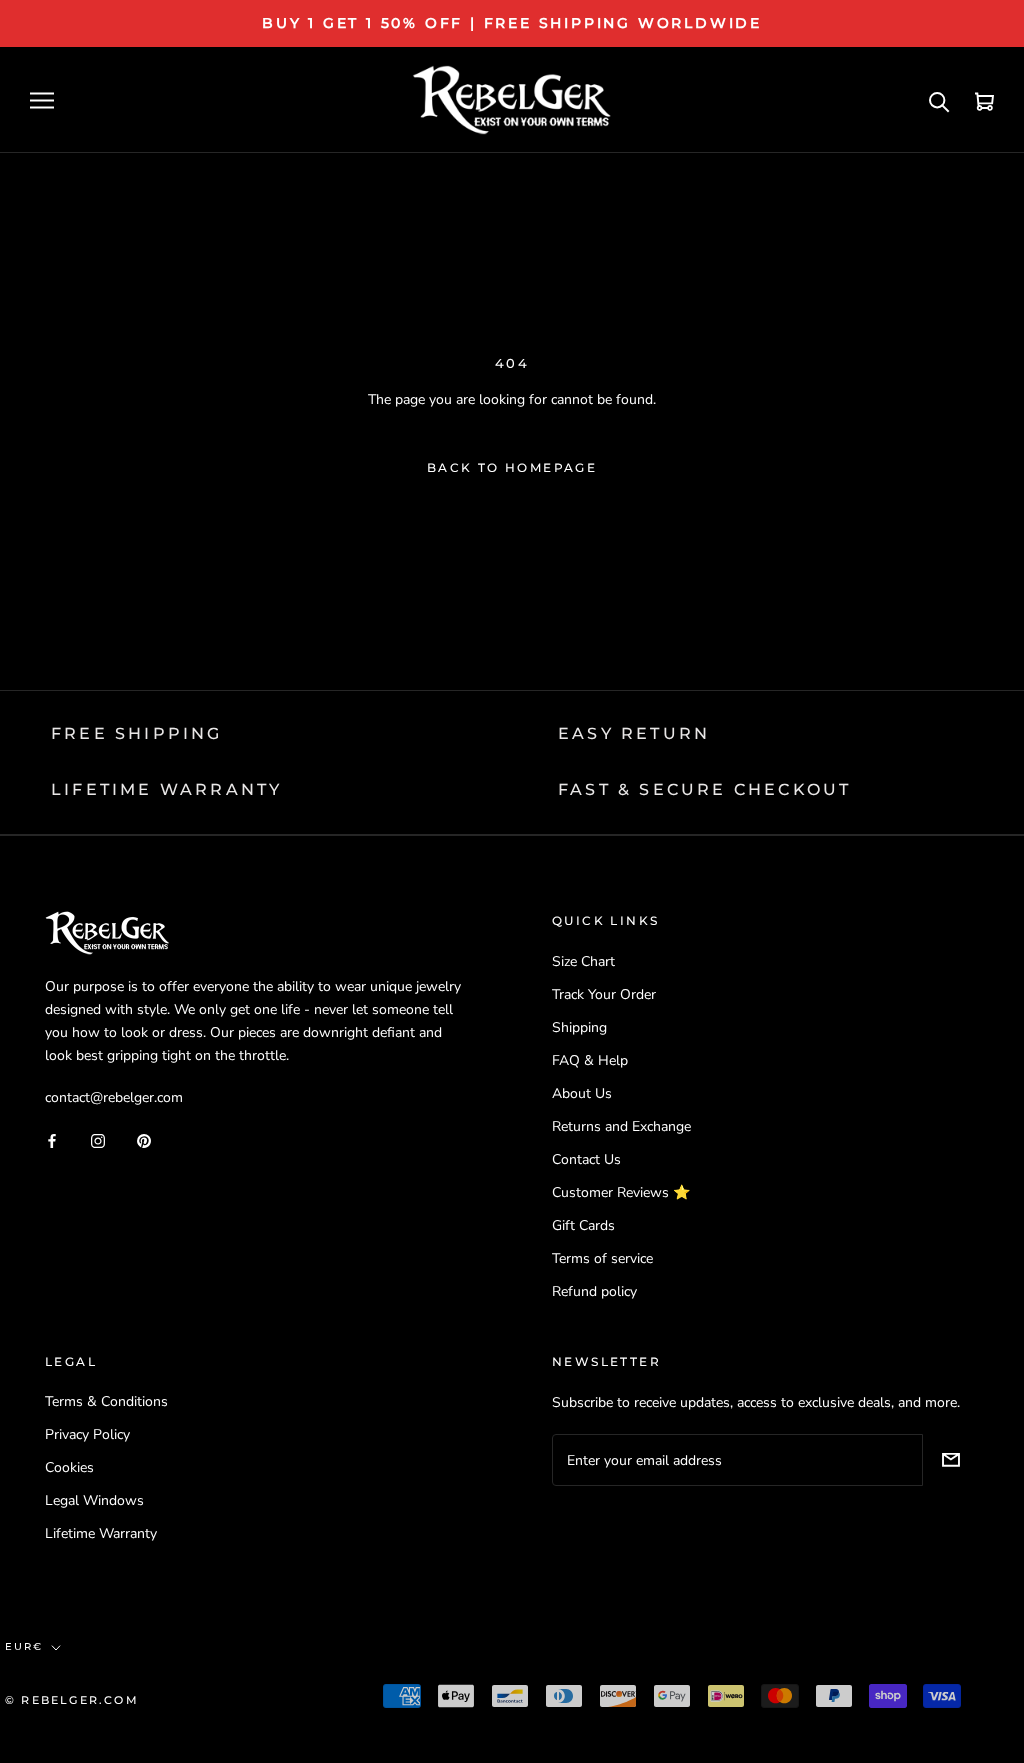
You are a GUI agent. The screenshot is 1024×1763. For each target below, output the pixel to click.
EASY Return (634, 733)
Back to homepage (512, 467)
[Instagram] (98, 1139)
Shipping (579, 1027)
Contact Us (586, 1159)
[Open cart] (984, 100)
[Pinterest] (144, 1139)
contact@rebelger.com (114, 1097)
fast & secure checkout (704, 789)
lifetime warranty (166, 789)
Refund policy (594, 1291)
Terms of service (602, 1258)
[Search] (939, 100)
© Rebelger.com (72, 1700)
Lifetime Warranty (101, 1533)
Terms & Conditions (106, 1401)
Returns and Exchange (621, 1126)
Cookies (69, 1467)
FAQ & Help (590, 1060)
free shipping (137, 733)
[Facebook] (52, 1139)
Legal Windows (94, 1500)
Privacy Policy (87, 1434)
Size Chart (583, 961)
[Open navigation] (42, 100)
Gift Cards (583, 1225)
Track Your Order (604, 994)
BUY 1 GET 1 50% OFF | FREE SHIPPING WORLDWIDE (512, 23)
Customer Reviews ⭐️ (621, 1192)
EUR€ (24, 1646)
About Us (582, 1093)
